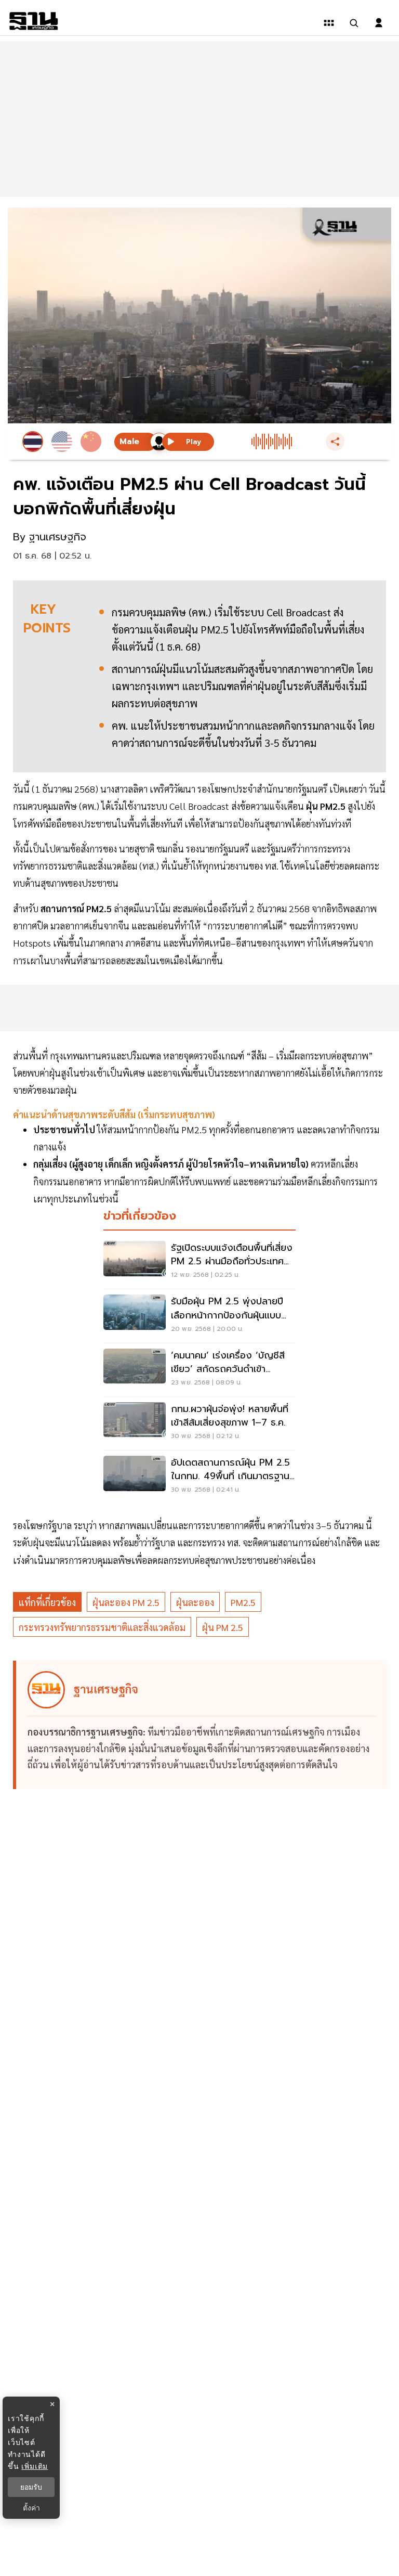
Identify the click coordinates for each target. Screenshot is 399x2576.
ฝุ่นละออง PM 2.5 (126, 1602)
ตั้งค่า (31, 2508)
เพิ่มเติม (35, 2466)
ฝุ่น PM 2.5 (223, 1627)
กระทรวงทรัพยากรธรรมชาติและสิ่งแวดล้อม (102, 1627)
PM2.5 (243, 1602)
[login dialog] (379, 23)
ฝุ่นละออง (195, 1602)
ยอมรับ (31, 2487)
